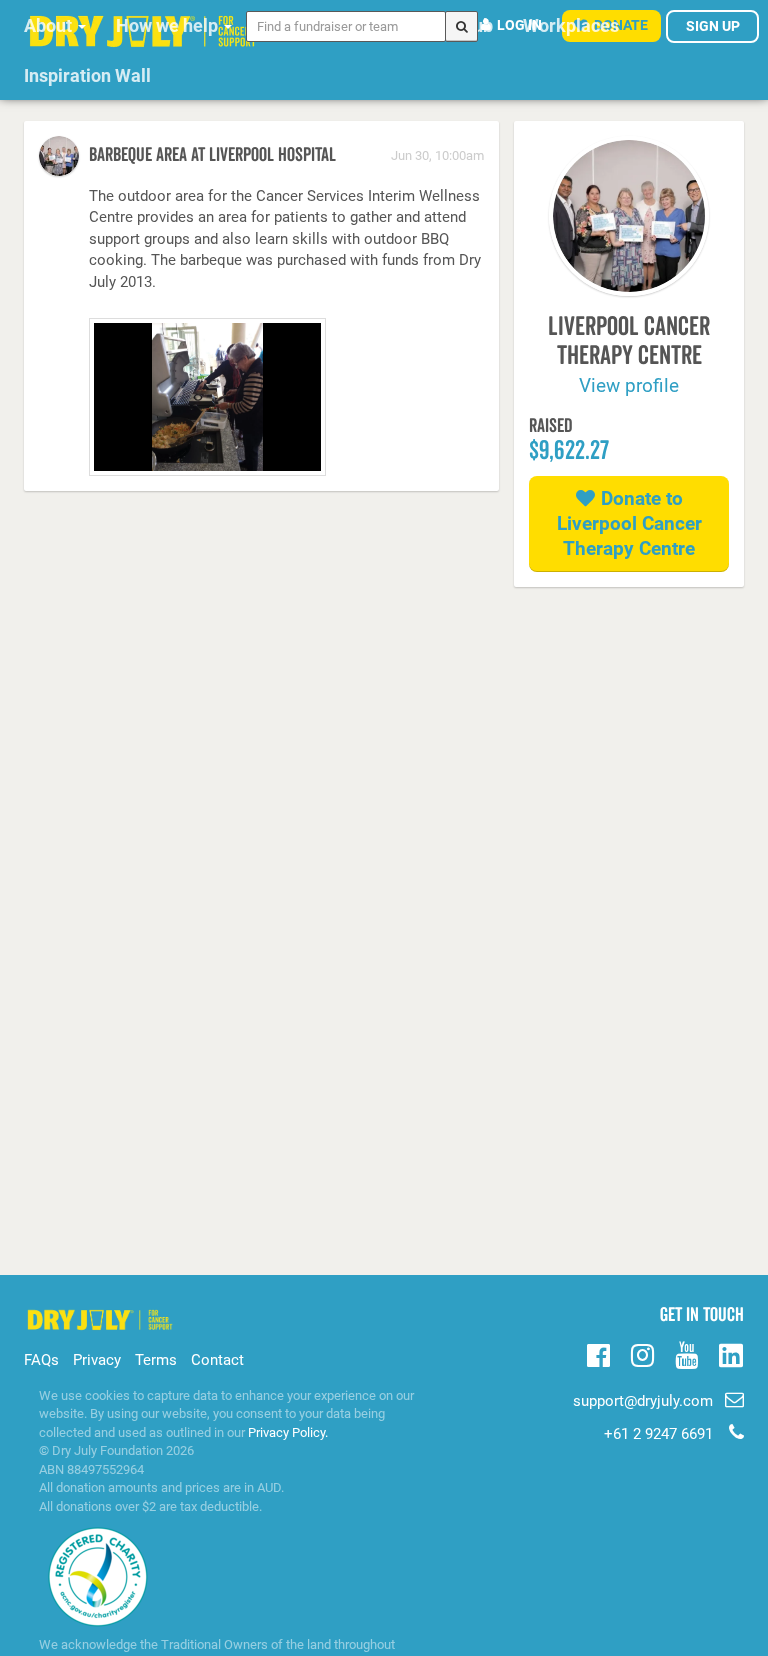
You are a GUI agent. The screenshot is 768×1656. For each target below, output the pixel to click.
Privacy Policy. (288, 1432)
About (50, 25)
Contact (217, 1360)
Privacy (97, 1360)
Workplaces (571, 25)
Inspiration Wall (87, 75)
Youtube (686, 1353)
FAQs (41, 1360)
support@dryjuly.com (643, 1401)
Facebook (598, 1353)
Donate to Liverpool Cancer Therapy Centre (629, 524)
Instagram (642, 1353)
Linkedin (730, 1357)
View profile (629, 385)
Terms (156, 1360)
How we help (169, 25)
